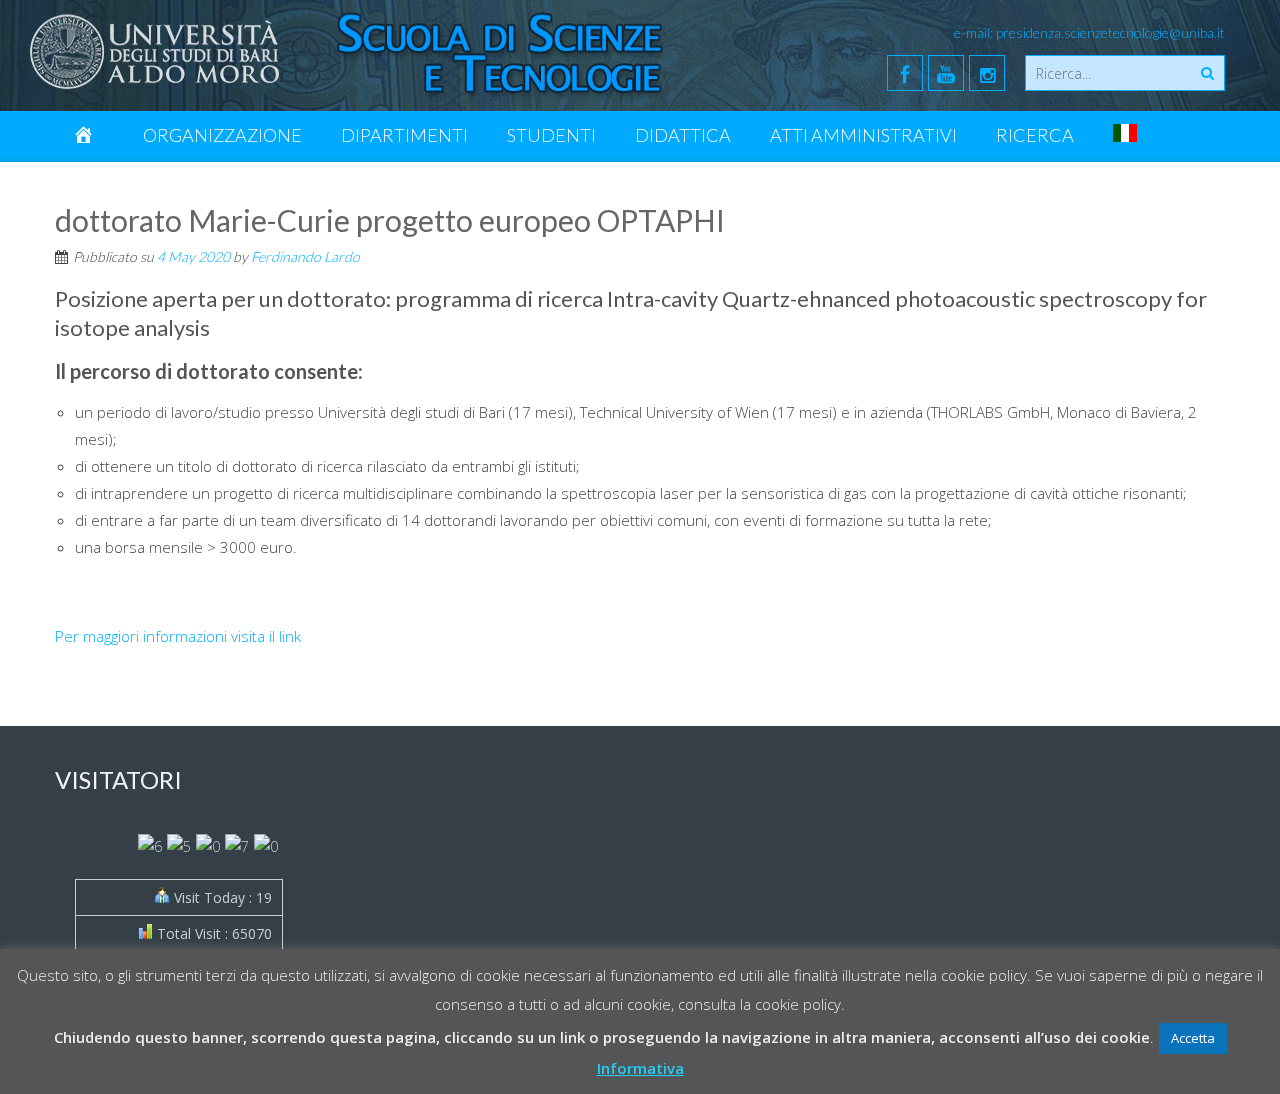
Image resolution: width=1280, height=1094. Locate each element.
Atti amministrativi (863, 135)
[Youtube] (946, 73)
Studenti (551, 135)
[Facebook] (905, 73)
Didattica (683, 135)
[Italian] (1125, 135)
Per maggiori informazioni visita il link (178, 636)
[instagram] (987, 73)
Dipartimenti (404, 135)
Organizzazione (222, 135)
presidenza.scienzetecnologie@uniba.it (1110, 32)
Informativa (640, 1068)
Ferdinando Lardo (305, 256)
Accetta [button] (1193, 1038)
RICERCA (1035, 135)
